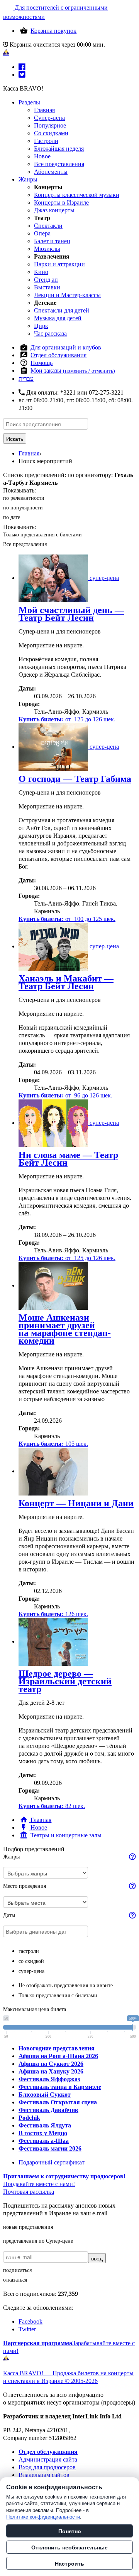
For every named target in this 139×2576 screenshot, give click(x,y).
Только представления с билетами (42, 535)
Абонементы (51, 172)
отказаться (15, 2280)
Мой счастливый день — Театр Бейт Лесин (71, 614)
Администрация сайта (48, 2459)
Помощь (42, 363)
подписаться (17, 2270)
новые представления (28, 2227)
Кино (41, 272)
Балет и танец (52, 241)
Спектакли (48, 226)
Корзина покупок (53, 31)
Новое (42, 156)
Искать (15, 439)
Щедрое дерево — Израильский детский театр (65, 1681)
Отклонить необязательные (69, 2547)
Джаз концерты (54, 210)
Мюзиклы (47, 249)
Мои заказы (73, 371)
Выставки (47, 287)
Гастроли (46, 141)
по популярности (23, 508)
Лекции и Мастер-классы (67, 295)
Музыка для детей (58, 318)
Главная (44, 110)
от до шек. (67, 719)
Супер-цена (49, 118)
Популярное (50, 125)
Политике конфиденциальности (43, 2517)
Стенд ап (46, 280)
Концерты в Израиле (61, 202)
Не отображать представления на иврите (66, 1985)
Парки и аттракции (59, 264)
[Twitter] (22, 75)
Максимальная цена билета (35, 2009)
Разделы (29, 102)
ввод (97, 2258)
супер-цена (31, 1971)
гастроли (29, 1951)
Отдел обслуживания (58, 355)
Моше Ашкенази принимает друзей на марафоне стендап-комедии (65, 1329)
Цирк (41, 326)
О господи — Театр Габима (75, 779)
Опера (42, 233)
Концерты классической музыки (77, 195)
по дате (12, 517)
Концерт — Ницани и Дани (76, 1503)
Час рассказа (50, 334)
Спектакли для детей (62, 310)
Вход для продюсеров (47, 2467)
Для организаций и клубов (66, 347)
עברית (26, 379)
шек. (53, 1444)
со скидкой (31, 1961)
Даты (9, 1915)
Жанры (28, 179)
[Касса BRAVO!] (6, 52)
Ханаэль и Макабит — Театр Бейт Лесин (66, 982)
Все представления (59, 164)
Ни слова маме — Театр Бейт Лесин (68, 1159)
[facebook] (22, 67)
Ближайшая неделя (59, 149)
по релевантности (24, 498)
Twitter (27, 2329)
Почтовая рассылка (29, 2192)
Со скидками (51, 133)
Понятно (70, 2531)
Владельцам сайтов (44, 2475)
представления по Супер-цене (38, 2241)
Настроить (69, 2563)
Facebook (31, 2321)
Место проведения (25, 1886)
